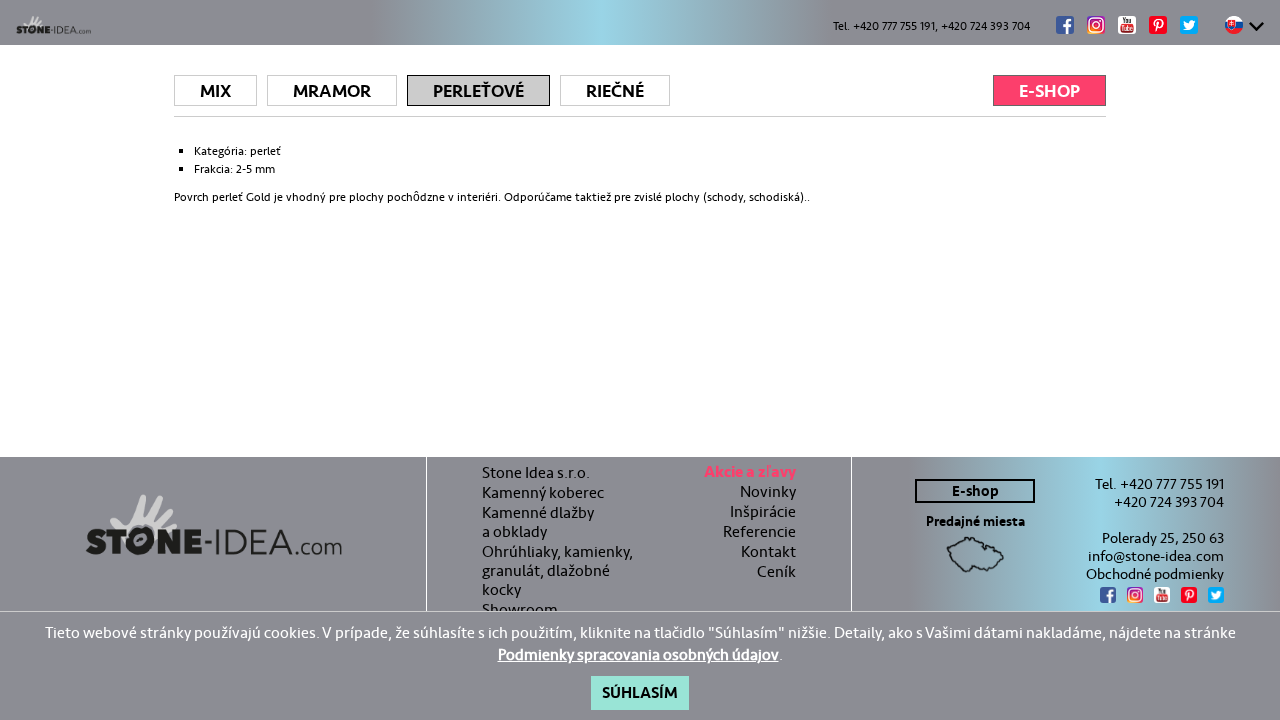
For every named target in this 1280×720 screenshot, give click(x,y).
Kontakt (768, 551)
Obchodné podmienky (1155, 574)
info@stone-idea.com (1156, 556)
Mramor (332, 91)
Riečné (615, 91)
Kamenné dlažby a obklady (538, 522)
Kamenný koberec (543, 492)
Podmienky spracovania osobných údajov (638, 654)
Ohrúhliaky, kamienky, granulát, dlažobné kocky (557, 570)
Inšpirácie (763, 511)
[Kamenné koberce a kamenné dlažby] (213, 525)
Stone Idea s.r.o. (536, 472)
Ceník (776, 571)
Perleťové (478, 91)
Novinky (768, 491)
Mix (215, 91)
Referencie (759, 531)
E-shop (1049, 91)
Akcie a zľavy (750, 474)
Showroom (520, 609)
